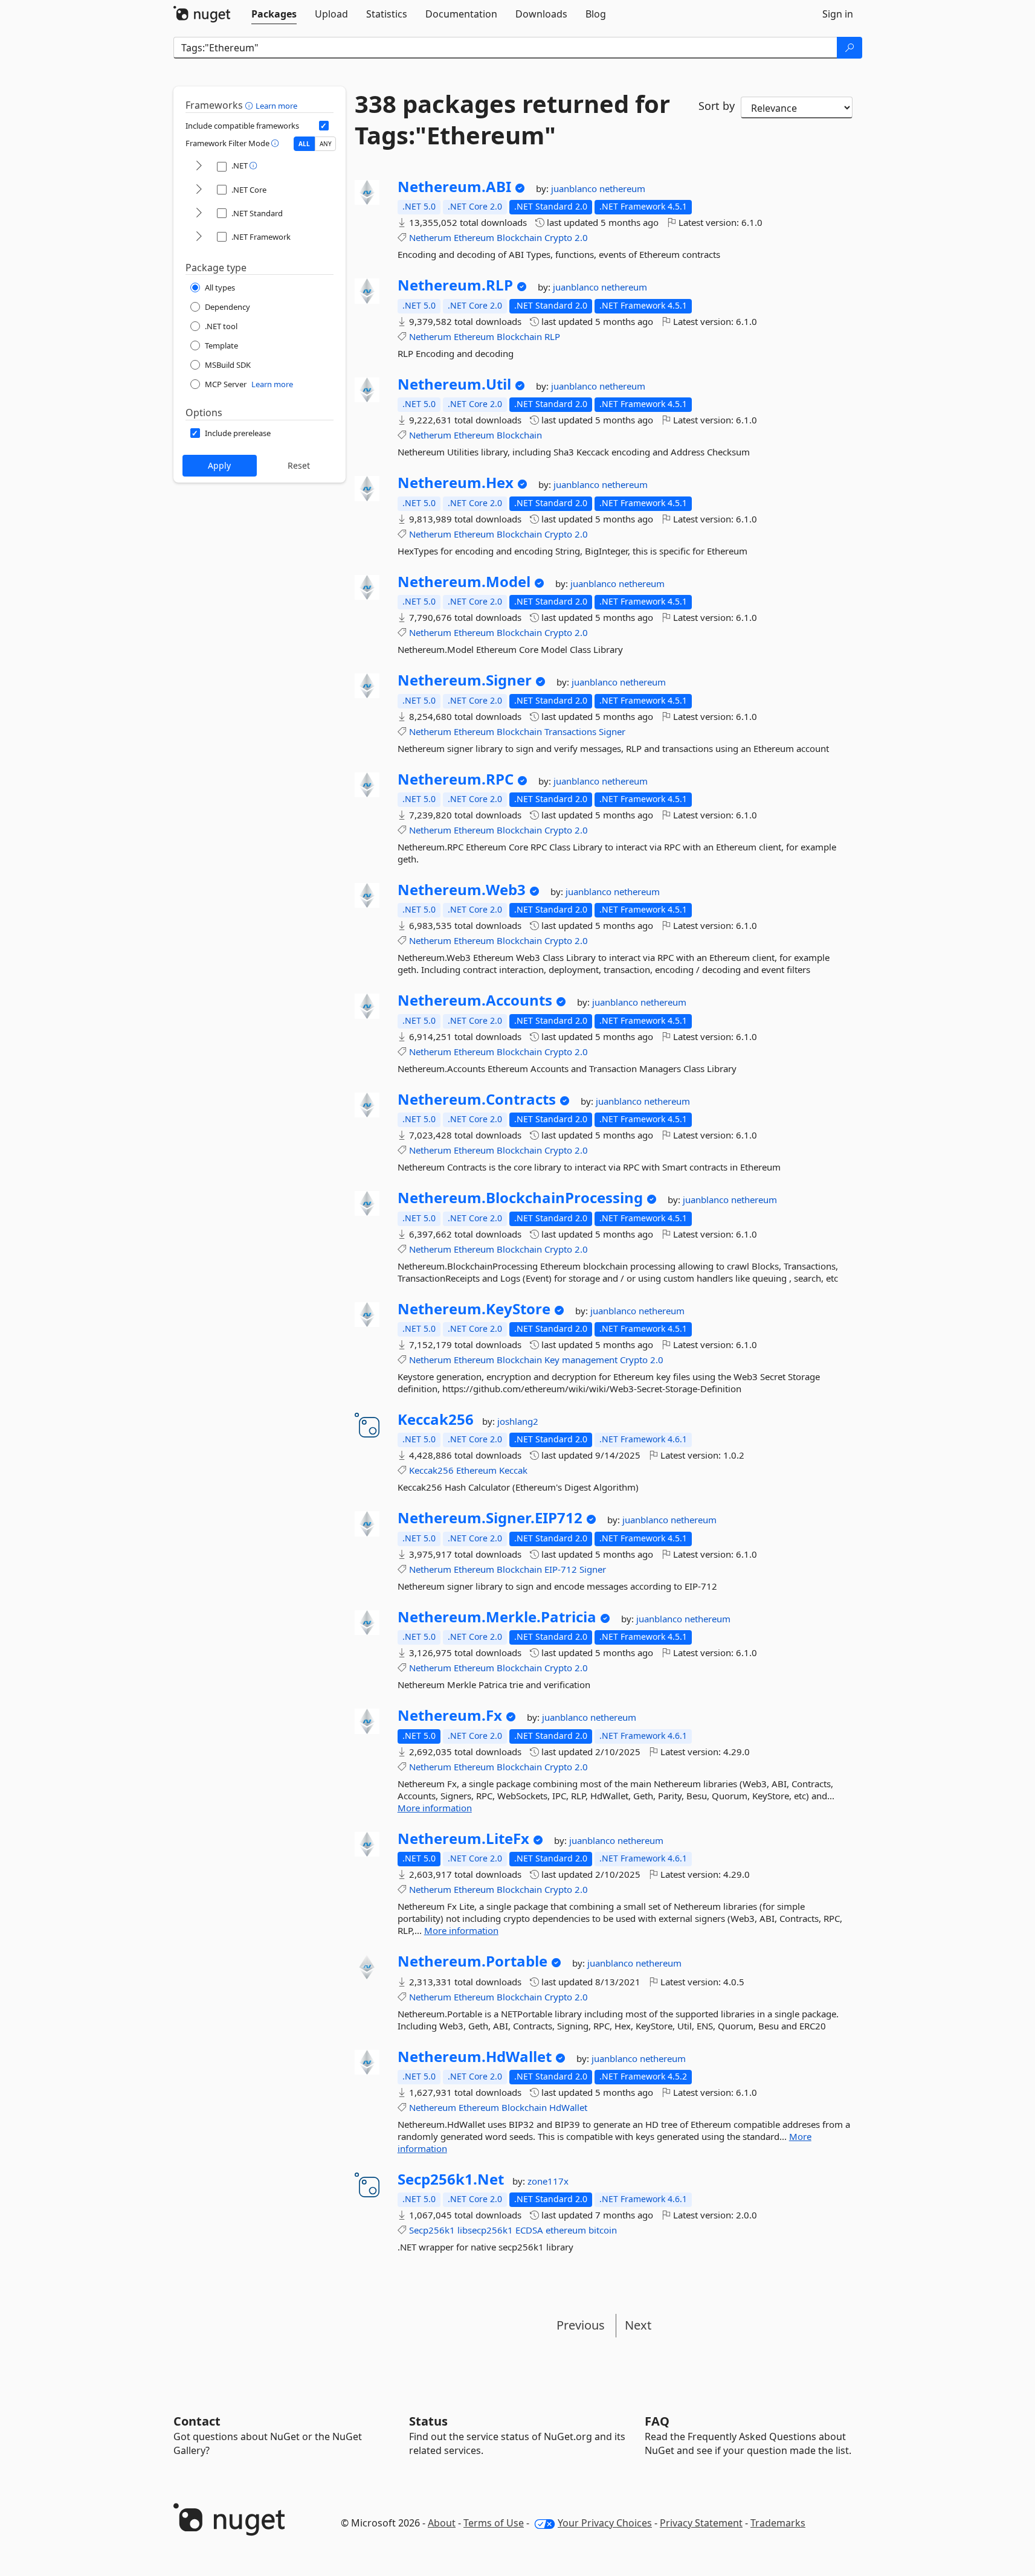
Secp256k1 (432, 2230)
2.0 (581, 237)
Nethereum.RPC (456, 779)
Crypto (558, 237)
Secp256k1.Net (451, 2179)
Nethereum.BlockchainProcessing (520, 1198)
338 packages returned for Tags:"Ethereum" (512, 120)
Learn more (276, 106)
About (442, 2523)
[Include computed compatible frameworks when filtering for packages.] (324, 126)
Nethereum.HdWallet (475, 2057)
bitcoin (603, 2230)
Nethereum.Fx (450, 1715)
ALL (304, 144)
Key (552, 1360)
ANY (326, 144)
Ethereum (474, 237)
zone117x (548, 2181)
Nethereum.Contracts (477, 1099)
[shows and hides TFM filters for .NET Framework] (199, 237)
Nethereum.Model (464, 582)
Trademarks (778, 2523)
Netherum (430, 237)
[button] (250, 105)
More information (435, 1808)
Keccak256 (436, 1419)
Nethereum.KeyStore (474, 1309)
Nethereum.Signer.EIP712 (490, 1518)
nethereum (622, 188)
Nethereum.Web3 (462, 890)
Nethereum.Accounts (475, 1000)
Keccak (513, 1470)
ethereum (566, 2230)
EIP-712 (561, 1569)
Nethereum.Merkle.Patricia (497, 1617)
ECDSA (529, 2230)
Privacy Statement (701, 2523)
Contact (197, 2421)
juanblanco (575, 188)
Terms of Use (494, 2523)
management (590, 1360)
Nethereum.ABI (454, 187)
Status (428, 2421)
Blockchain (519, 237)
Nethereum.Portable (472, 1961)
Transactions (570, 731)
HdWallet (568, 2107)
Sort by (717, 106)
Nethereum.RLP (455, 285)
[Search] (850, 48)
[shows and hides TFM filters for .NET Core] (199, 190)
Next (638, 2325)
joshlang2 (518, 1421)
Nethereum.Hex (456, 483)
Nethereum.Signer (465, 680)
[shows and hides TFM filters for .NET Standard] (199, 214)
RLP (552, 336)
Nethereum (433, 2107)
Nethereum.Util (454, 384)
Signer (612, 731)
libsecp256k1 (485, 2230)
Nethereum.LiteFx (463, 1839)
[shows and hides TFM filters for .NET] (199, 166)
